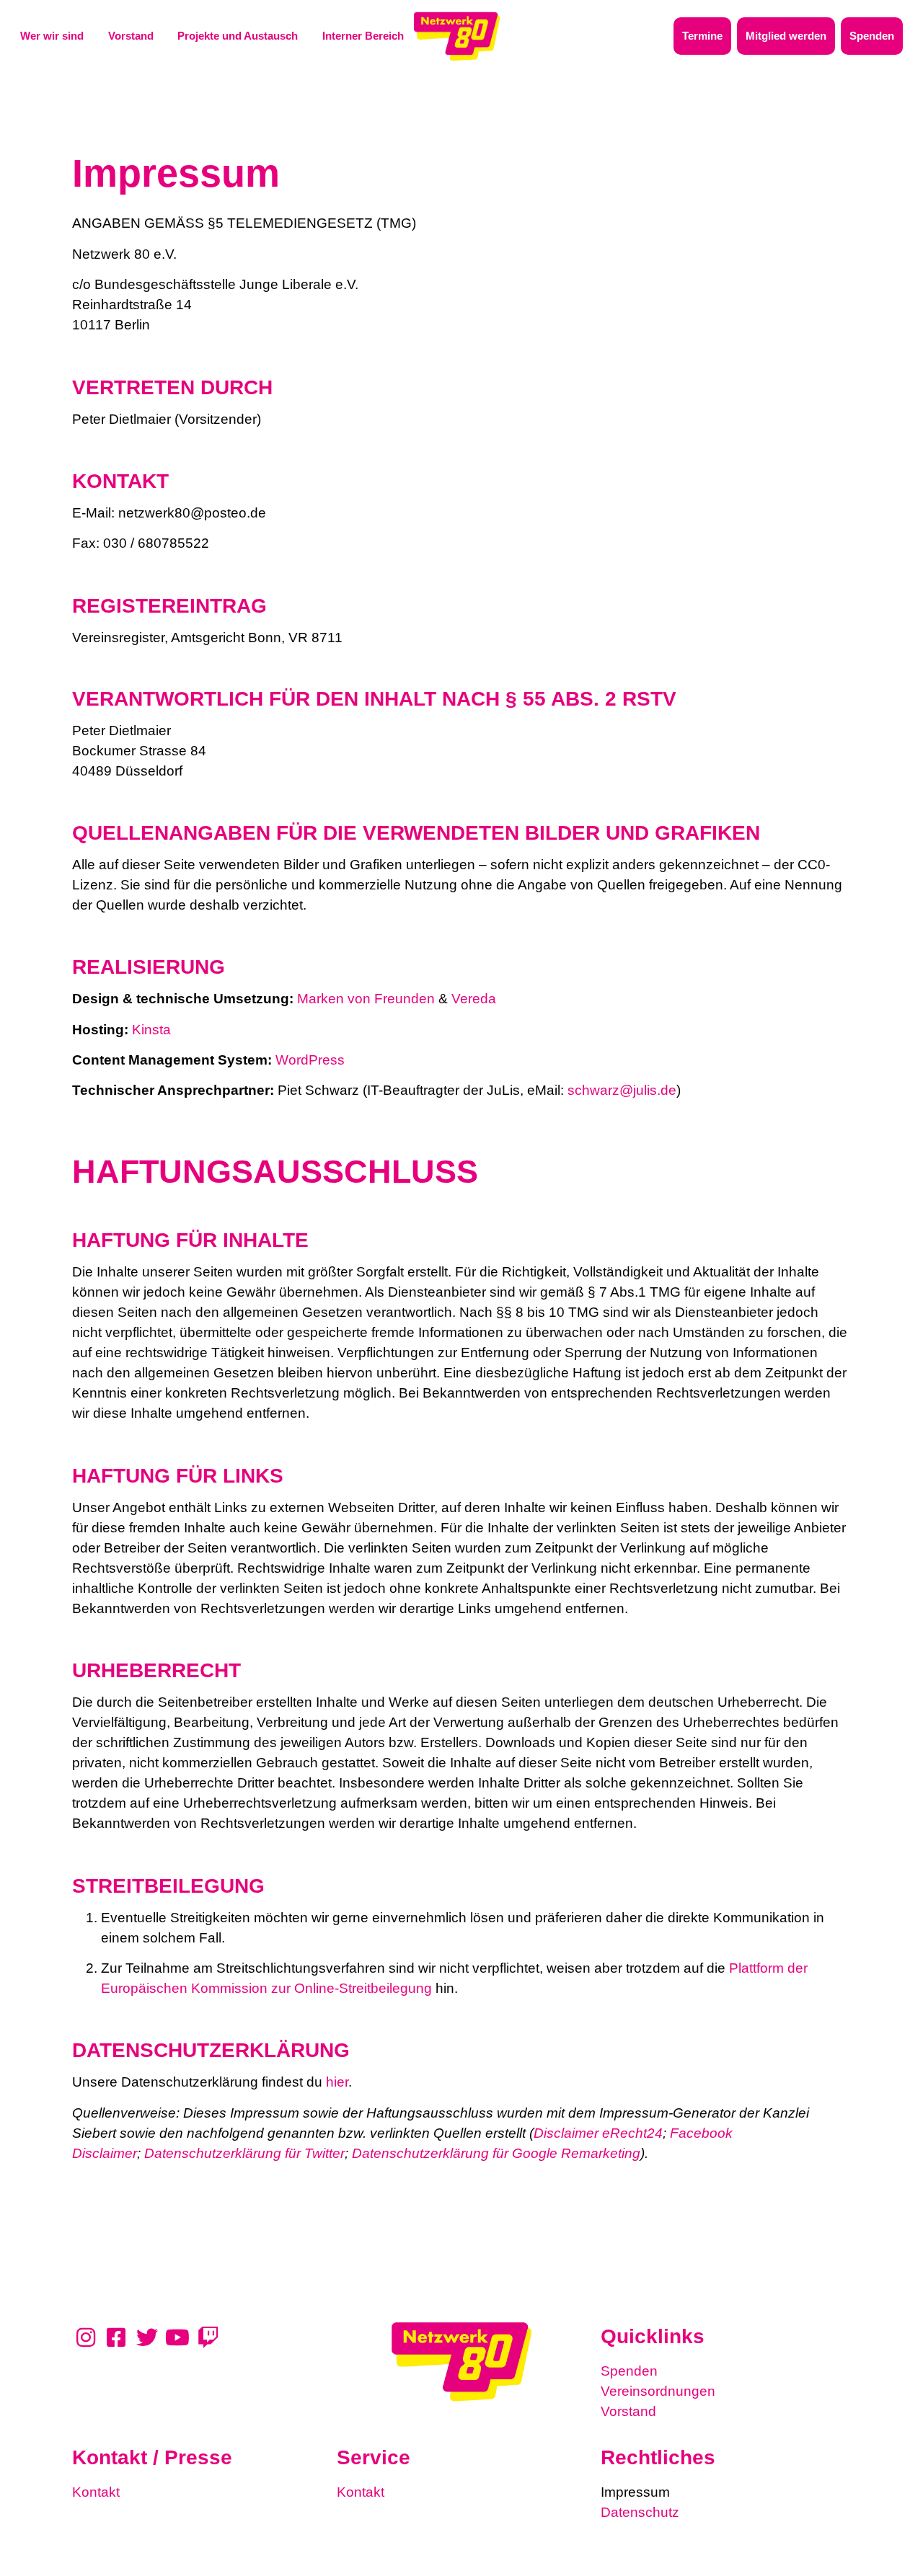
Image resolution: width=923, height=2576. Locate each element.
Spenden (629, 2371)
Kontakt (96, 2492)
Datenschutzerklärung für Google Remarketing (496, 2153)
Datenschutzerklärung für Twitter (244, 2153)
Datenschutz (640, 2512)
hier (337, 2082)
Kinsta (151, 1030)
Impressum (635, 2492)
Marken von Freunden (366, 999)
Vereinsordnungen (658, 2391)
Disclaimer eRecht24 (598, 2133)
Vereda (474, 999)
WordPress (310, 1060)
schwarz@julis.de (622, 1090)
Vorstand (628, 2411)
